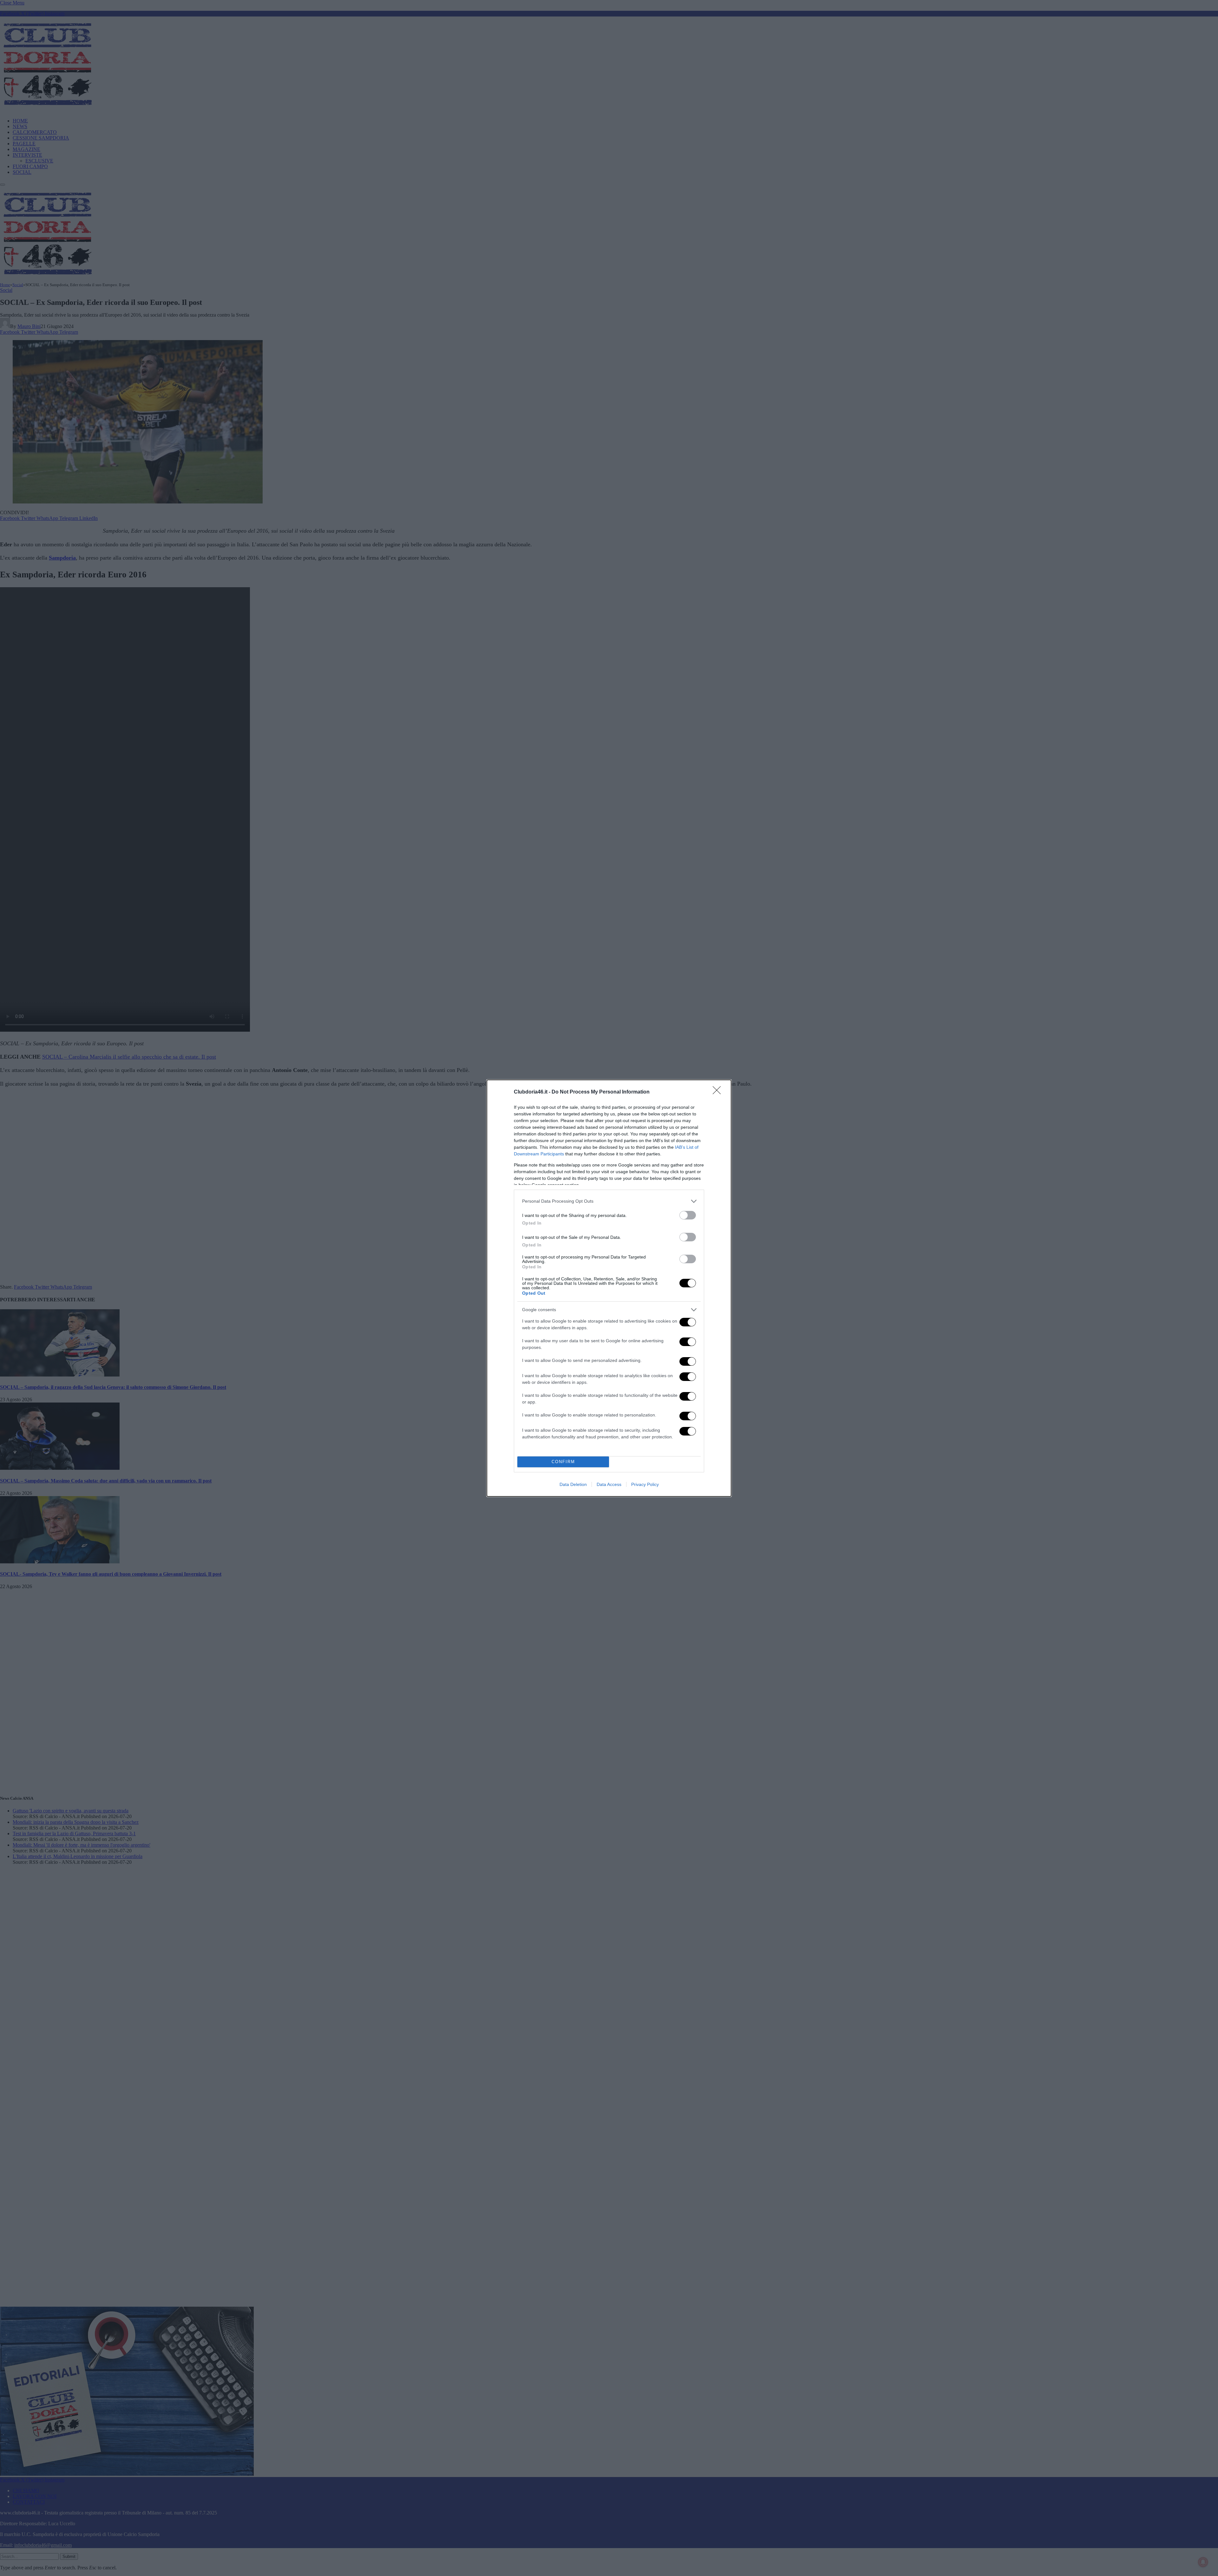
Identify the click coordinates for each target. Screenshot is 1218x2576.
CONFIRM (563, 1462)
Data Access (609, 1484)
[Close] (719, 1092)
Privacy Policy (645, 1484)
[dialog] (609, 1288)
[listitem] (609, 1201)
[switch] (688, 1215)
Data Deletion (573, 1484)
